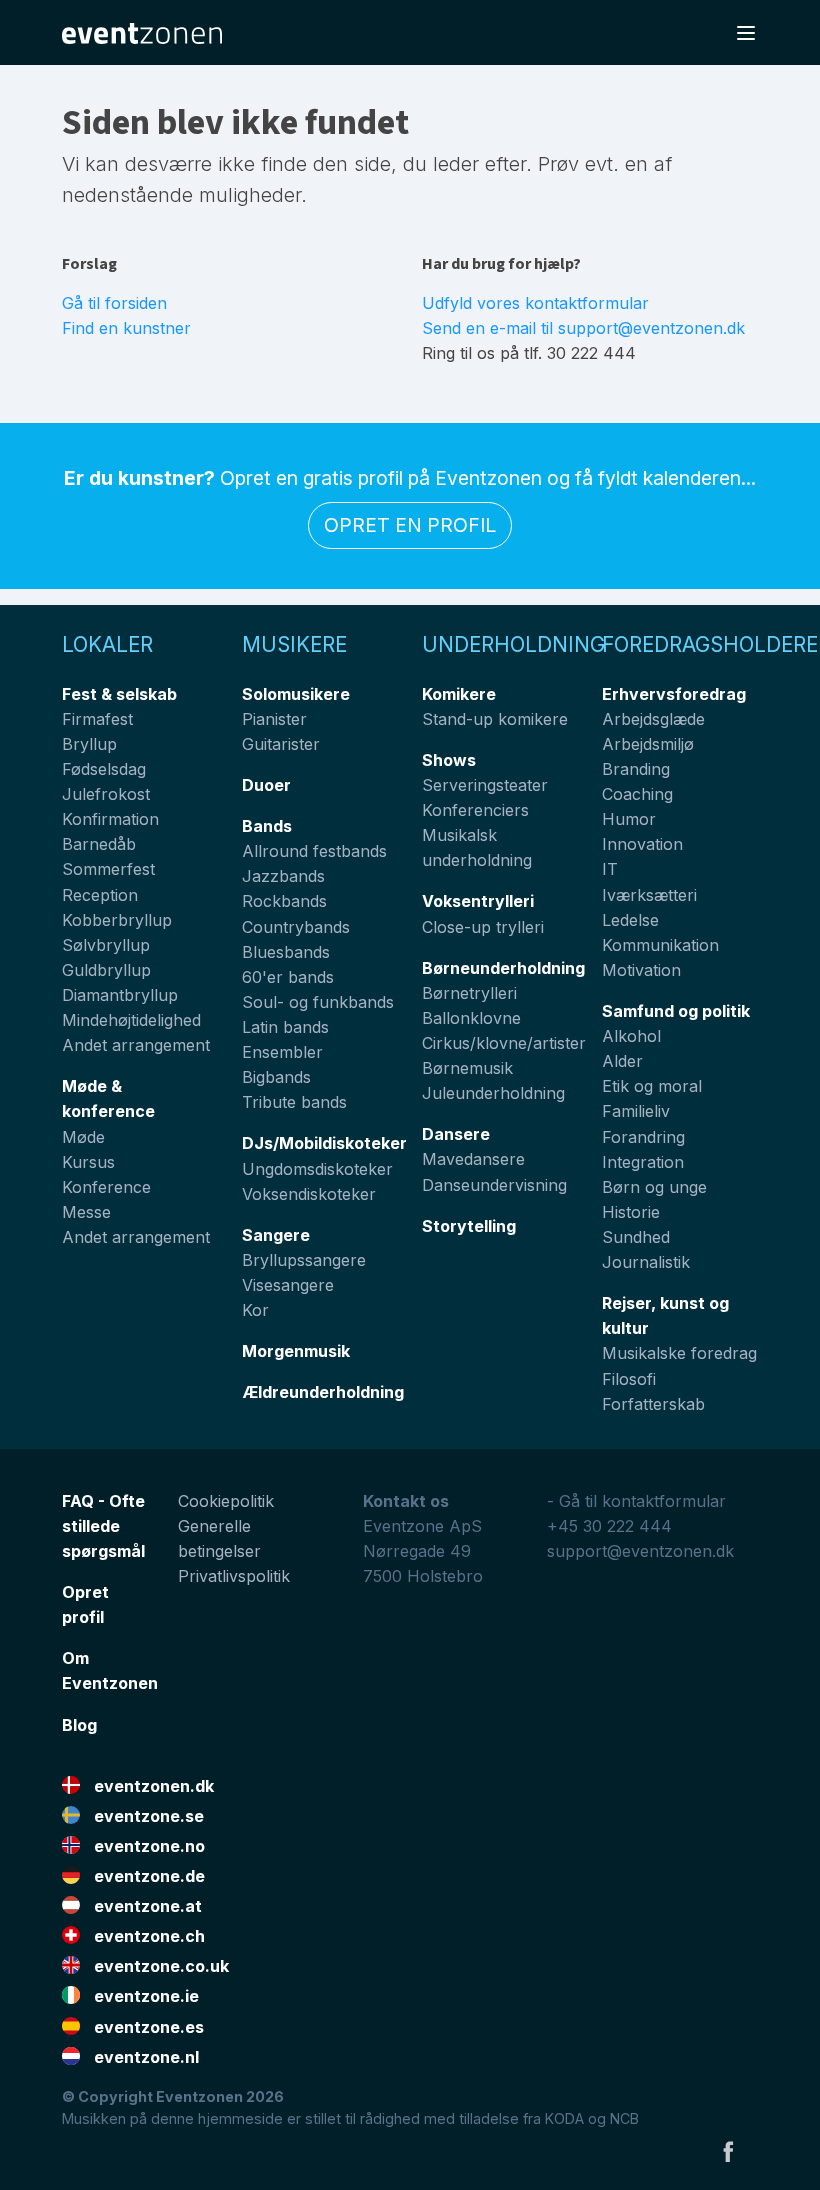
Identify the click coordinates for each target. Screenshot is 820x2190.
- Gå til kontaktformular (636, 1501)
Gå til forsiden (114, 303)
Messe (86, 1212)
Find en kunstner (126, 328)
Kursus (88, 1162)
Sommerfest (108, 869)
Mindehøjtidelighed (131, 1020)
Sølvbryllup (106, 945)
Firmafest (97, 719)
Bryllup (89, 744)
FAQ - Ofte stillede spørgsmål (103, 1526)
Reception (100, 895)
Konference (106, 1187)
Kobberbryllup (117, 920)
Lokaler (107, 644)
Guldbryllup (106, 970)
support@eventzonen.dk (640, 1551)
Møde (83, 1137)
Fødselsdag (104, 769)
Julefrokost (106, 794)
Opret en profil (410, 525)
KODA (564, 2118)
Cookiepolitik (226, 1501)
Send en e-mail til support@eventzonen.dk (583, 328)
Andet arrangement (136, 1045)
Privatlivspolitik (234, 1576)
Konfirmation (110, 819)
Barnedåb (99, 844)
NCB (624, 2118)
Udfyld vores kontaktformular (535, 303)
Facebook (728, 2151)
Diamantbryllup (120, 995)
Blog (79, 1725)
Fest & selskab (119, 694)
